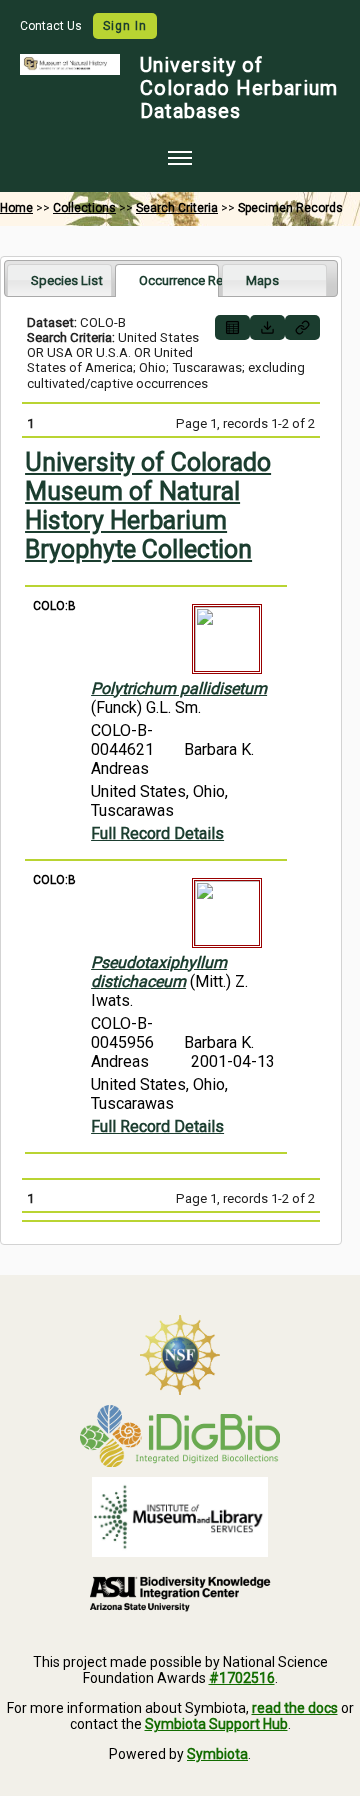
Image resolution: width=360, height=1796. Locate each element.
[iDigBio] (180, 1436)
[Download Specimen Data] (267, 327)
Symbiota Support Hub (216, 1724)
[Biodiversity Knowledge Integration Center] (180, 1593)
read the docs (295, 1708)
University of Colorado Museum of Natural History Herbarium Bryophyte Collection (148, 506)
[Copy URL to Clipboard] (302, 327)
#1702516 (242, 1678)
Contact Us (52, 26)
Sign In (125, 26)
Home (16, 208)
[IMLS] (180, 1517)
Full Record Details (157, 833)
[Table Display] (232, 327)
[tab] (59, 279)
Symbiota (217, 1754)
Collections (84, 208)
